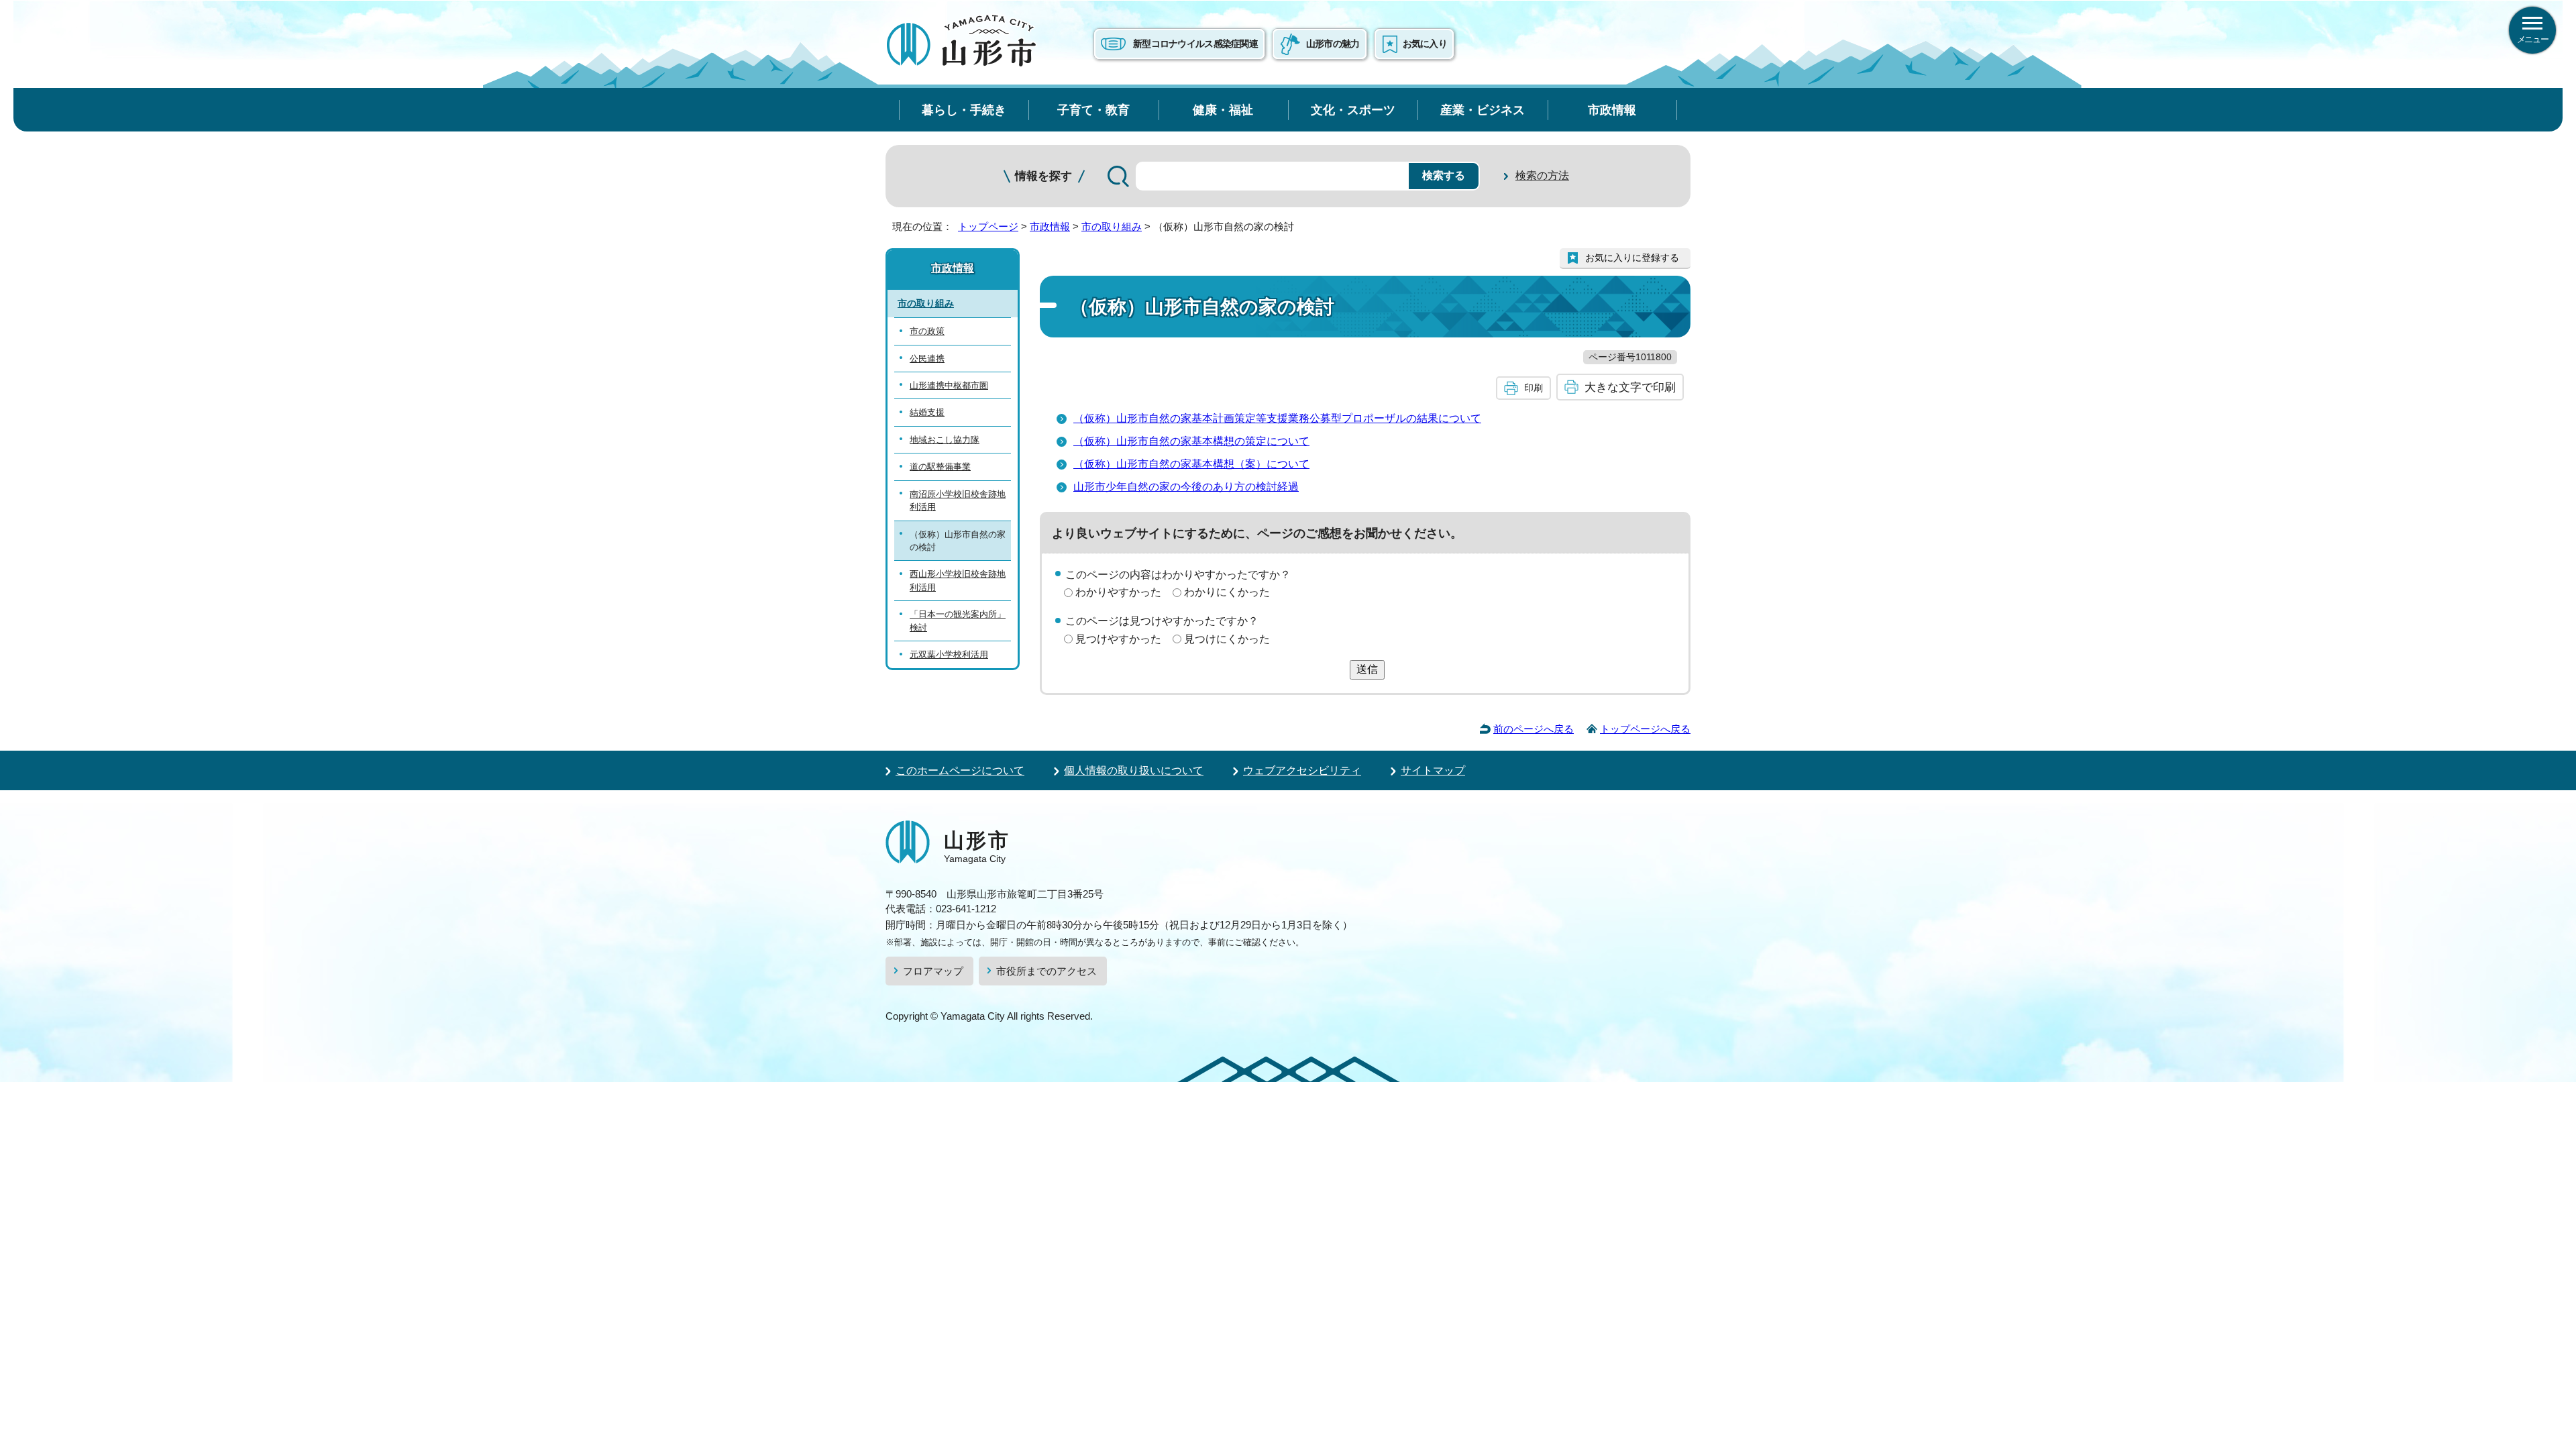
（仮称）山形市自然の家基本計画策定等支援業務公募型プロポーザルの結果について (1277, 418)
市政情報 (1612, 110)
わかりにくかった (1227, 592)
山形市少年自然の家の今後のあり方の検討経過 (1186, 487)
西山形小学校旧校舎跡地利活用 (958, 580)
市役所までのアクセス (1046, 971)
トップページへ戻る (1645, 729)
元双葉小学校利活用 (949, 654)
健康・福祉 (1223, 110)
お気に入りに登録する (1632, 258)
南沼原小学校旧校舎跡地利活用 (958, 500)
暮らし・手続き (964, 110)
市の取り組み (1112, 226)
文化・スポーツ (1353, 110)
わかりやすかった (1118, 592)
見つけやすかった (1118, 639)
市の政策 (927, 331)
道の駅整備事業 (940, 467)
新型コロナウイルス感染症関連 (1195, 44)
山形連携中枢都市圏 (949, 385)
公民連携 (927, 359)
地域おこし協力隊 (945, 440)
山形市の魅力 (1333, 44)
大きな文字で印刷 (1630, 387)
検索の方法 (1542, 175)
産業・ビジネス (1483, 110)
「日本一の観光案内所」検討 (958, 621)
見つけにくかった (1227, 639)
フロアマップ (933, 971)
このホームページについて (960, 770)
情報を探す (1043, 176)
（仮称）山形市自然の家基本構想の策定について (1191, 441)
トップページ (988, 226)
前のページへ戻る (1534, 729)
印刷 (1534, 388)
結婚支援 (927, 412)
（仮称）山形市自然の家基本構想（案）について (1191, 464)
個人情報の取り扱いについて (1134, 770)
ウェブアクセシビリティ (1302, 770)
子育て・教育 (1093, 110)
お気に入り (1425, 44)
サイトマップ (1433, 770)
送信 (1367, 669)
